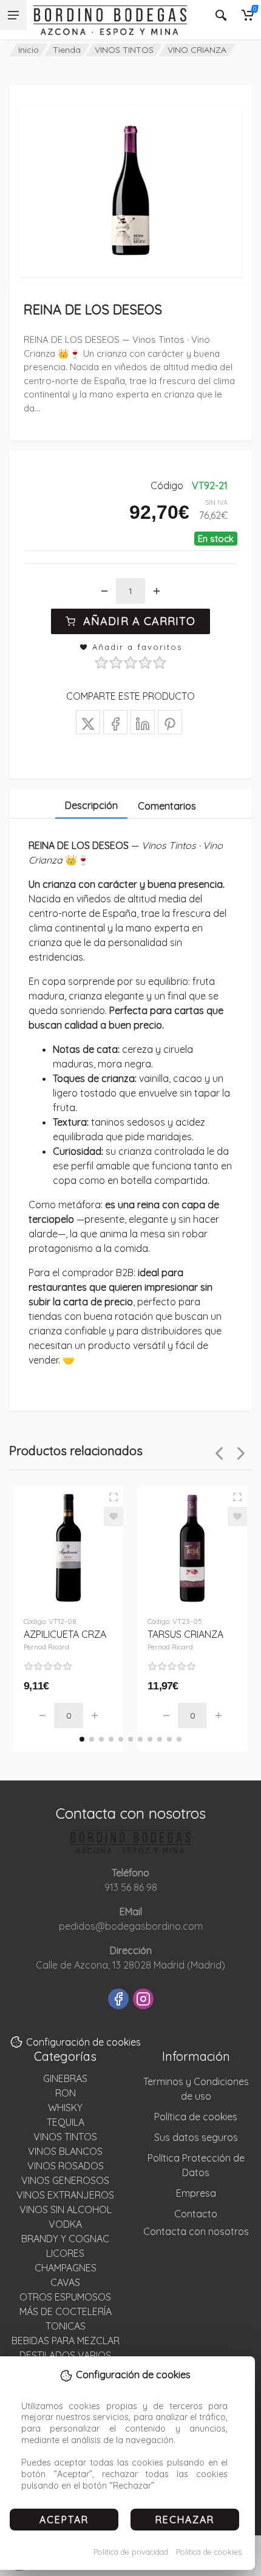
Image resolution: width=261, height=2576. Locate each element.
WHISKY (65, 2108)
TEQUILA (66, 2122)
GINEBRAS (65, 2078)
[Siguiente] (241, 1453)
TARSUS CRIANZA (185, 1640)
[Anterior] (219, 1453)
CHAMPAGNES (66, 2268)
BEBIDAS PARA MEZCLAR (66, 2341)
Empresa (196, 2193)
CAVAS (65, 2282)
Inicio (29, 50)
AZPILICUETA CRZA (65, 1640)
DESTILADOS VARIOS (65, 2355)
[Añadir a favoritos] (114, 1516)
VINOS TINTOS (124, 50)
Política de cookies (209, 2552)
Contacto (196, 2214)
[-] (104, 591)
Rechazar (185, 2520)
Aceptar (64, 2520)
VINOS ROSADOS (66, 2166)
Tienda (67, 50)
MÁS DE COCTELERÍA (66, 2311)
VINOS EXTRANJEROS (65, 2195)
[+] (157, 591)
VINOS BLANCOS (65, 2151)
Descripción (91, 805)
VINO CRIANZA (197, 50)
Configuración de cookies (83, 2042)
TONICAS (66, 2326)
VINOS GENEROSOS (65, 2180)
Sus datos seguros (196, 2137)
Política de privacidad (131, 2552)
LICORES (65, 2253)
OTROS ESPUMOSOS (65, 2297)
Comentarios (167, 806)
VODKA (65, 2224)
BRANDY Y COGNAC (65, 2239)
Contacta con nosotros (196, 2231)
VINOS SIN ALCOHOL (66, 2209)
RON (66, 2093)
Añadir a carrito (139, 621)
